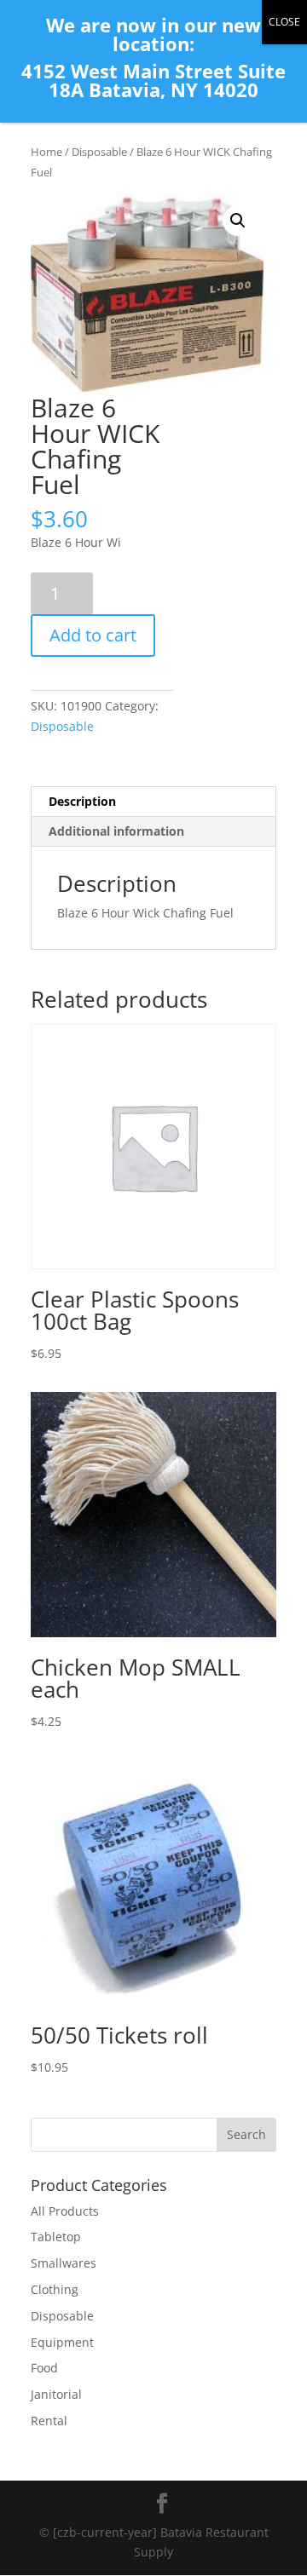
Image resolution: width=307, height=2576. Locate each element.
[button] (238, 221)
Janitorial (56, 2394)
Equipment (62, 2342)
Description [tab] (82, 801)
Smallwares (64, 2263)
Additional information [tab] (116, 831)
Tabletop (56, 2237)
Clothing (55, 2289)
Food (44, 2368)
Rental (49, 2421)
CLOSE (284, 22)
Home (46, 152)
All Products (65, 2211)
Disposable (99, 152)
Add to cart (93, 635)
